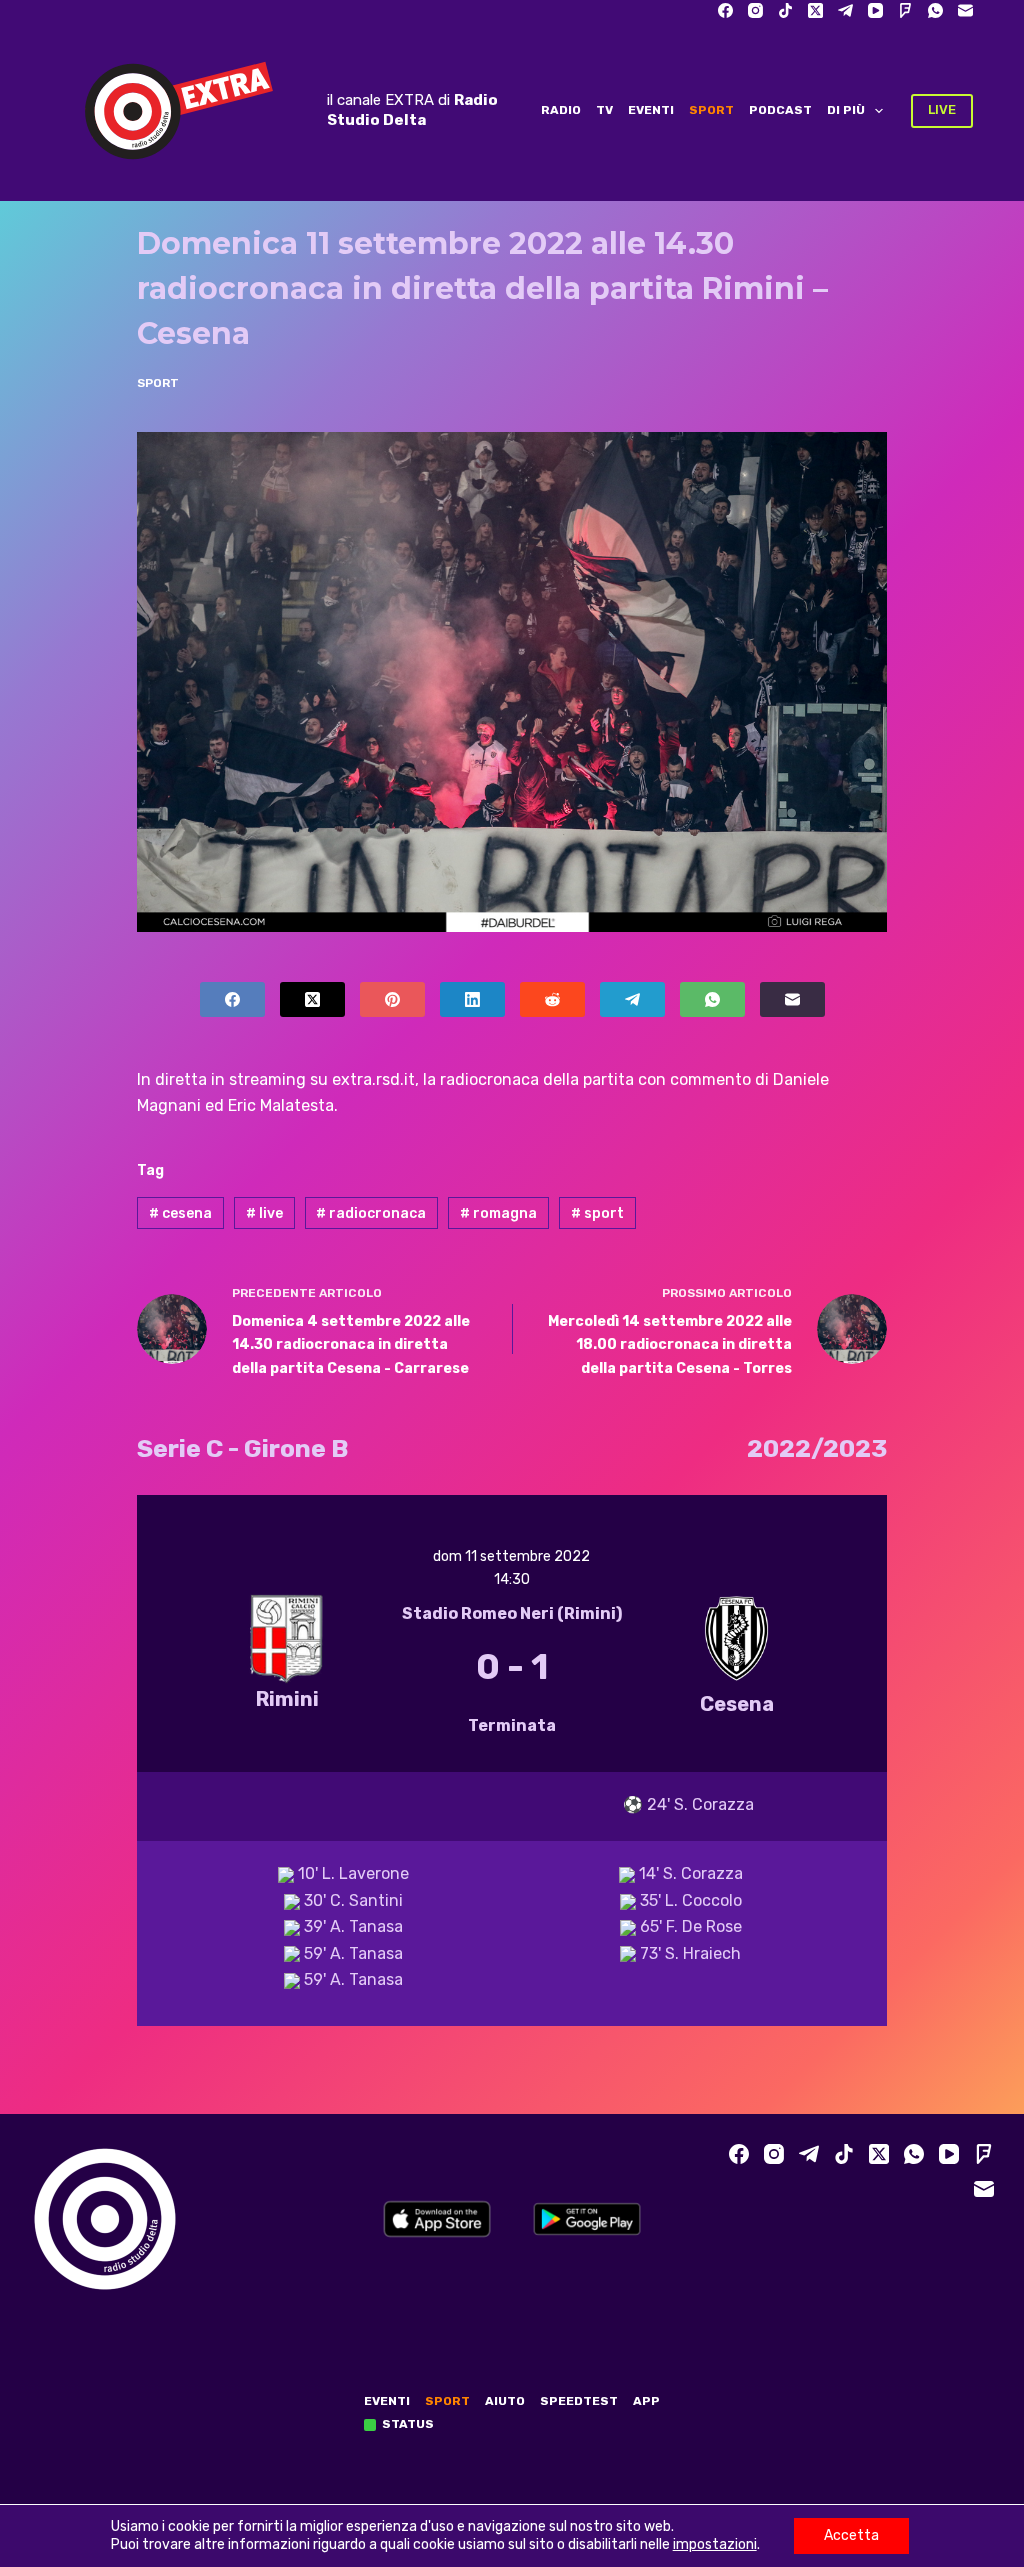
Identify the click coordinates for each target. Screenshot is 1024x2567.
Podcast (780, 110)
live (264, 1213)
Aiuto (505, 2401)
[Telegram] (845, 10)
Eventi (651, 110)
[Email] (965, 10)
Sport (711, 110)
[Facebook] (725, 10)
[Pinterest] (392, 999)
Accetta (851, 2535)
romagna (498, 1213)
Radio (561, 110)
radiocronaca (371, 1213)
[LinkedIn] (472, 999)
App (646, 2401)
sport (597, 1213)
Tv (604, 110)
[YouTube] (875, 10)
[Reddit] (552, 999)
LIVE (942, 109)
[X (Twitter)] (815, 10)
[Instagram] (755, 10)
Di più (846, 110)
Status (408, 2424)
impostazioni (715, 2544)
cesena (180, 1213)
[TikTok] (785, 10)
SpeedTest (579, 2401)
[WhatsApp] (935, 10)
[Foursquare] (905, 10)
